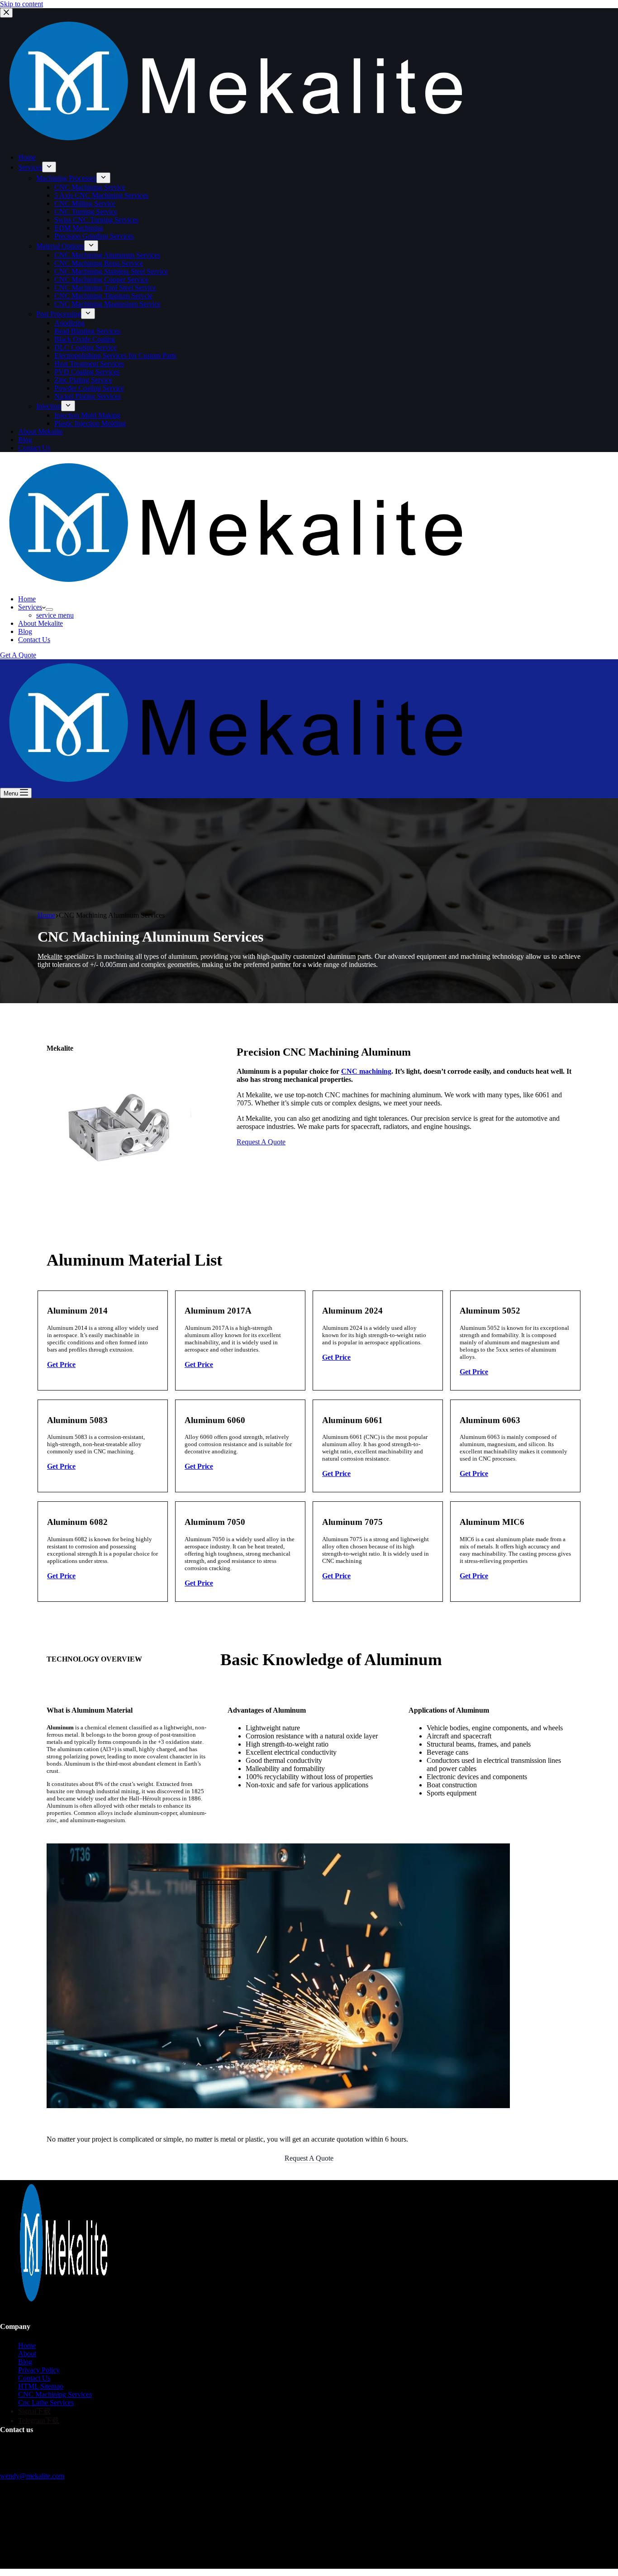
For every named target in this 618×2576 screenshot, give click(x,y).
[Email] (23, 2548)
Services (30, 607)
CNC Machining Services (55, 2394)
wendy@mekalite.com (32, 2476)
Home (27, 599)
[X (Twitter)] (14, 2548)
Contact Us (34, 640)
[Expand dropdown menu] (49, 609)
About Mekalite (40, 623)
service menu (55, 615)
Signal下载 (34, 2411)
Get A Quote (18, 655)
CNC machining (366, 1071)
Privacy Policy (39, 2370)
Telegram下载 (39, 2421)
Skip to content (21, 4)
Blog (25, 631)
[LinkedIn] (32, 2548)
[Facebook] (5, 2548)
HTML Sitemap (41, 2386)
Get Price (61, 1364)
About (27, 2354)
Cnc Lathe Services (46, 2402)
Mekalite (50, 956)
